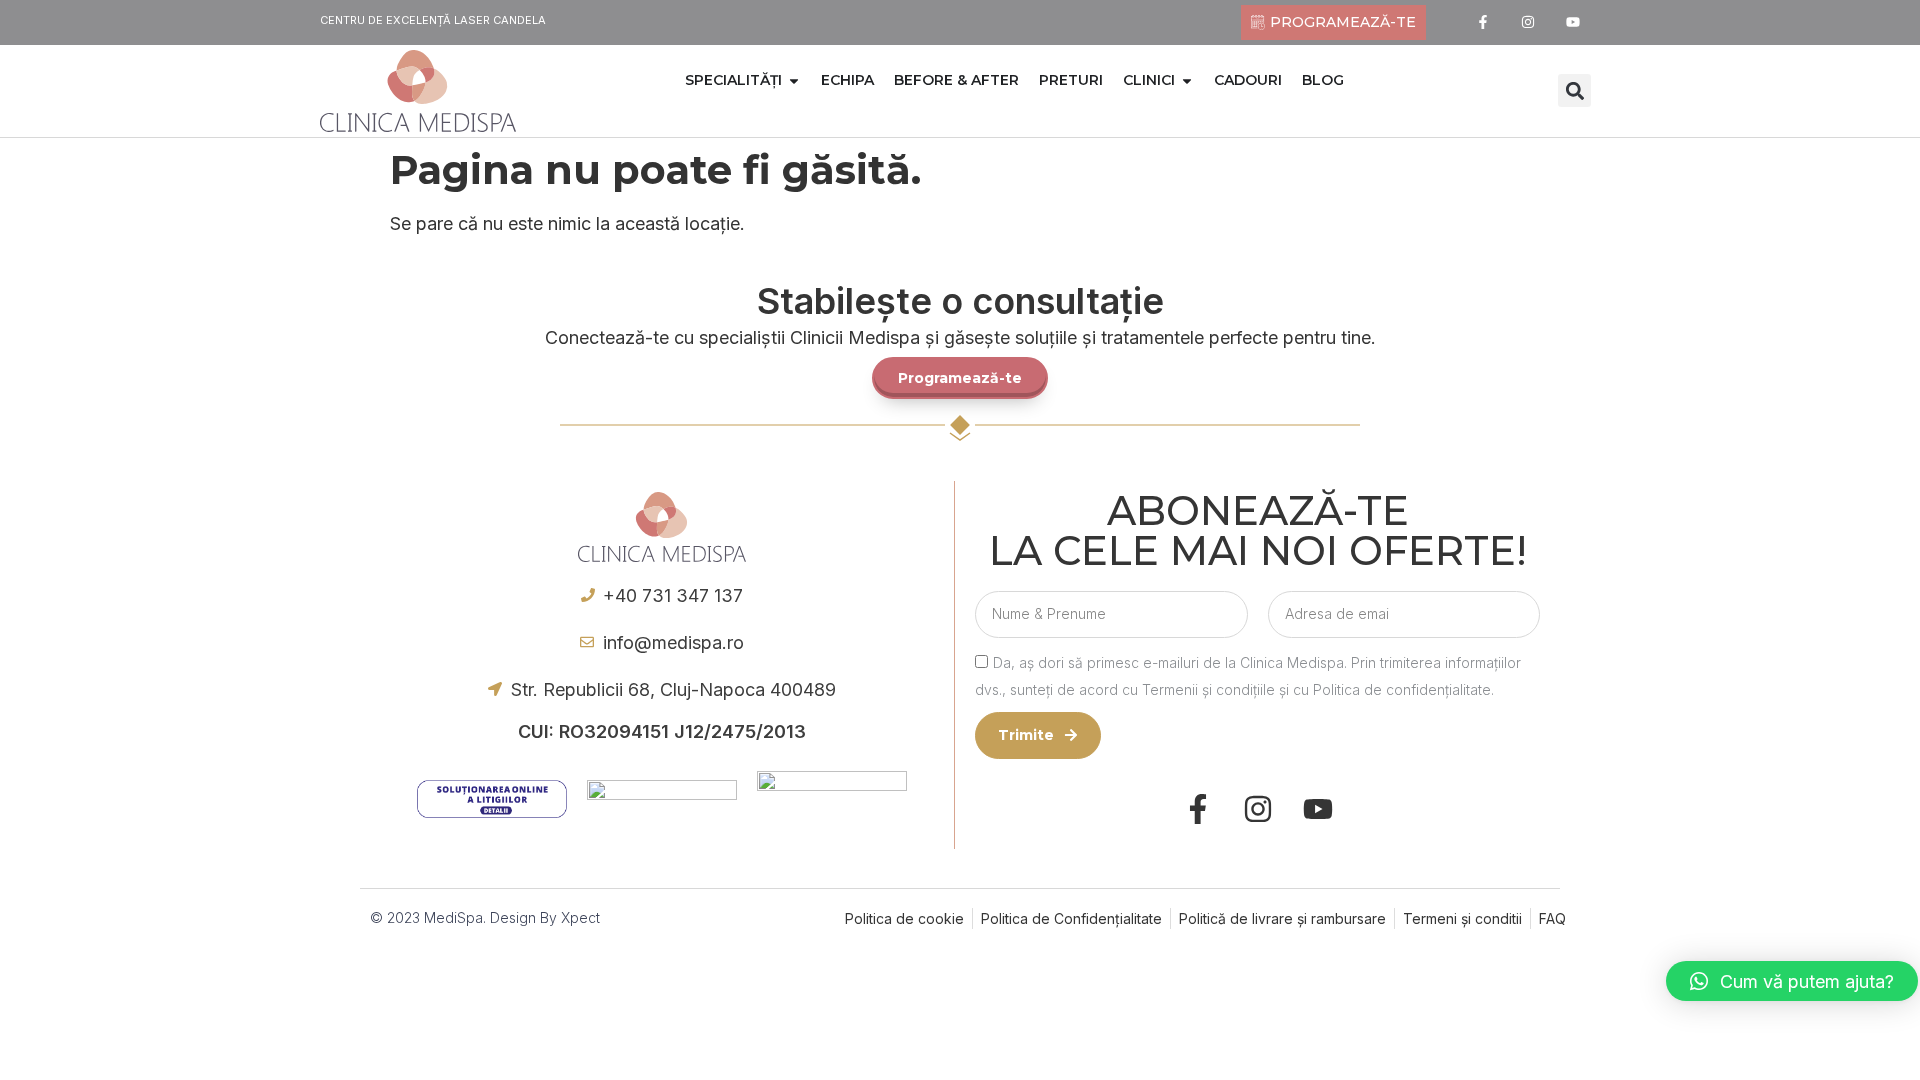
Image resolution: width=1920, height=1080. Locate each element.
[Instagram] (1528, 22)
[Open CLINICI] (1187, 80)
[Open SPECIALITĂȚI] (794, 80)
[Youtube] (1573, 22)
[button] (1574, 90)
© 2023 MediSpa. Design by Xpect (485, 917)
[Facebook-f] (1483, 22)
